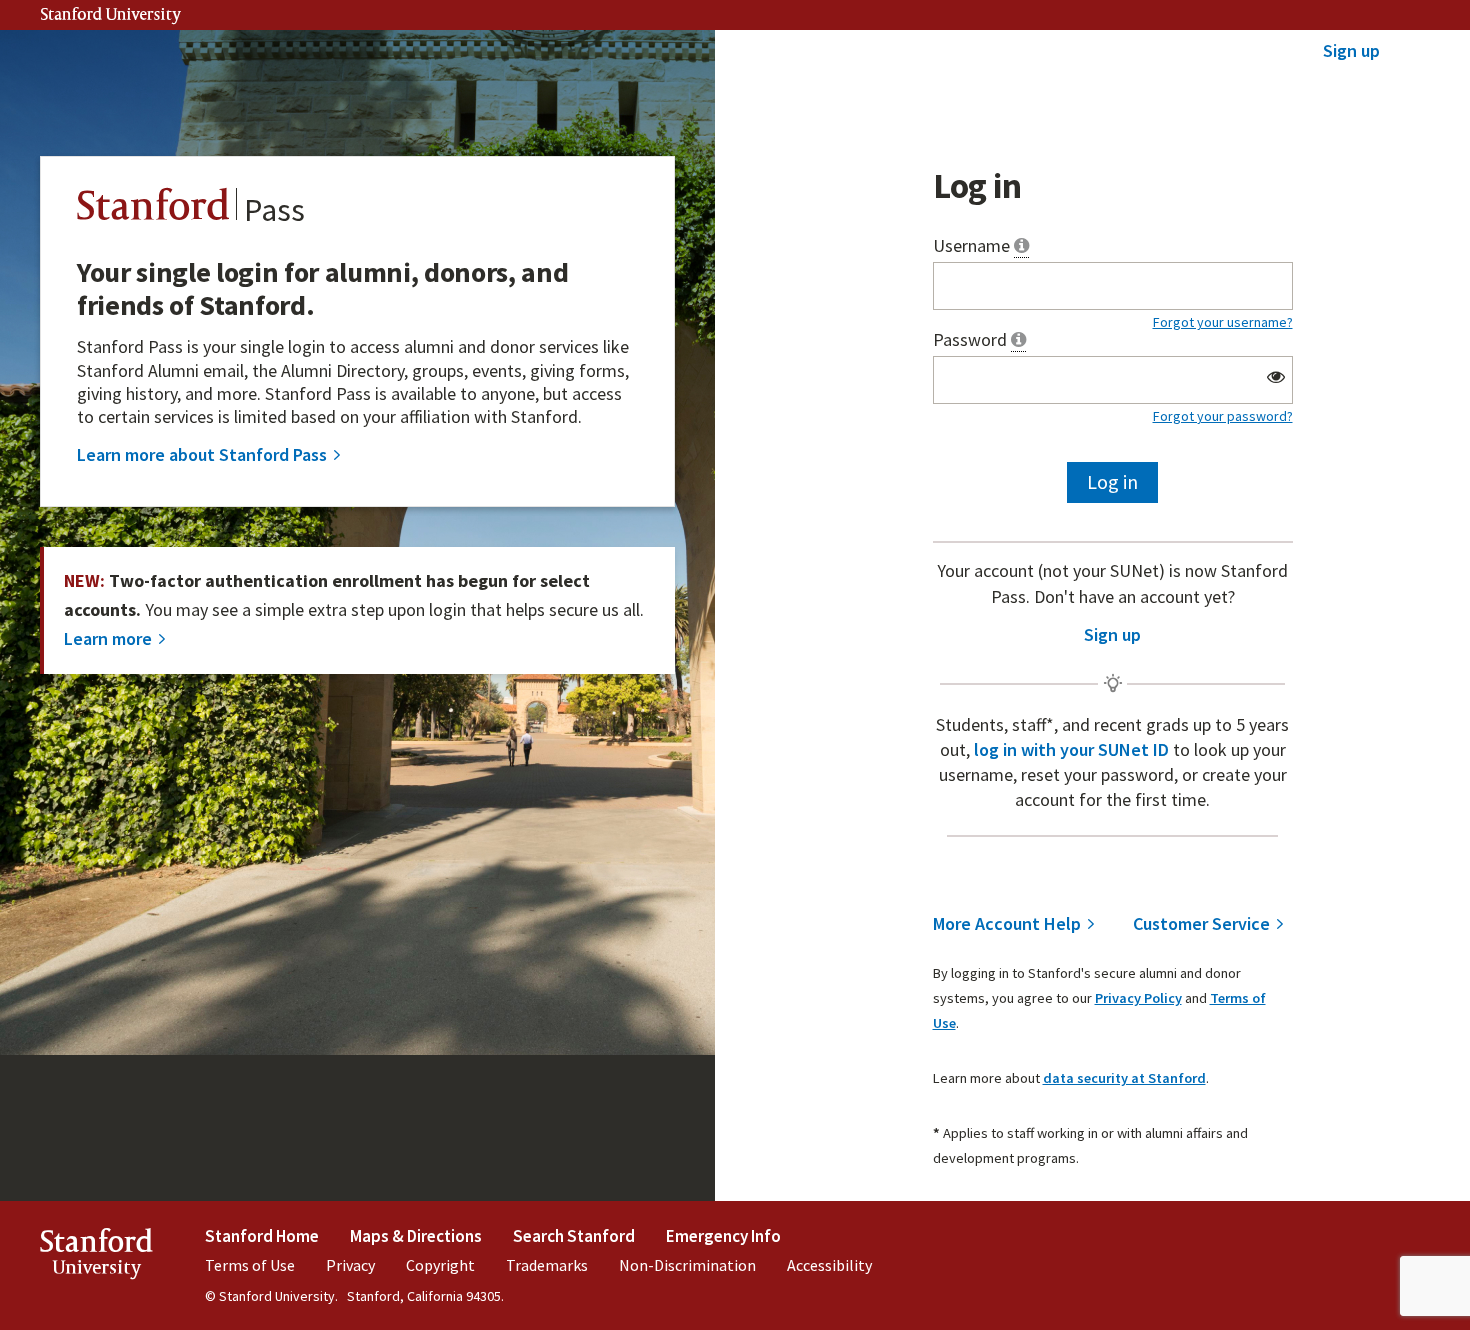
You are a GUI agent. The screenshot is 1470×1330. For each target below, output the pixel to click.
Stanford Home (262, 1236)
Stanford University (111, 15)
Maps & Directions (416, 1236)
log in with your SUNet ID (1073, 749)
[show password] (1275, 377)
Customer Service (1201, 924)
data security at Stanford (1124, 1078)
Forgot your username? (1223, 322)
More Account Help (1007, 924)
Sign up (1351, 50)
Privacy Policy (1138, 998)
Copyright (440, 1265)
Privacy (350, 1265)
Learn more (108, 638)
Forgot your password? (1223, 416)
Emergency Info (723, 1236)
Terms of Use (250, 1265)
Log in (1112, 481)
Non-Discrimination (687, 1265)
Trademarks (547, 1265)
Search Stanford (574, 1236)
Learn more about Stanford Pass (202, 455)
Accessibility (829, 1265)
